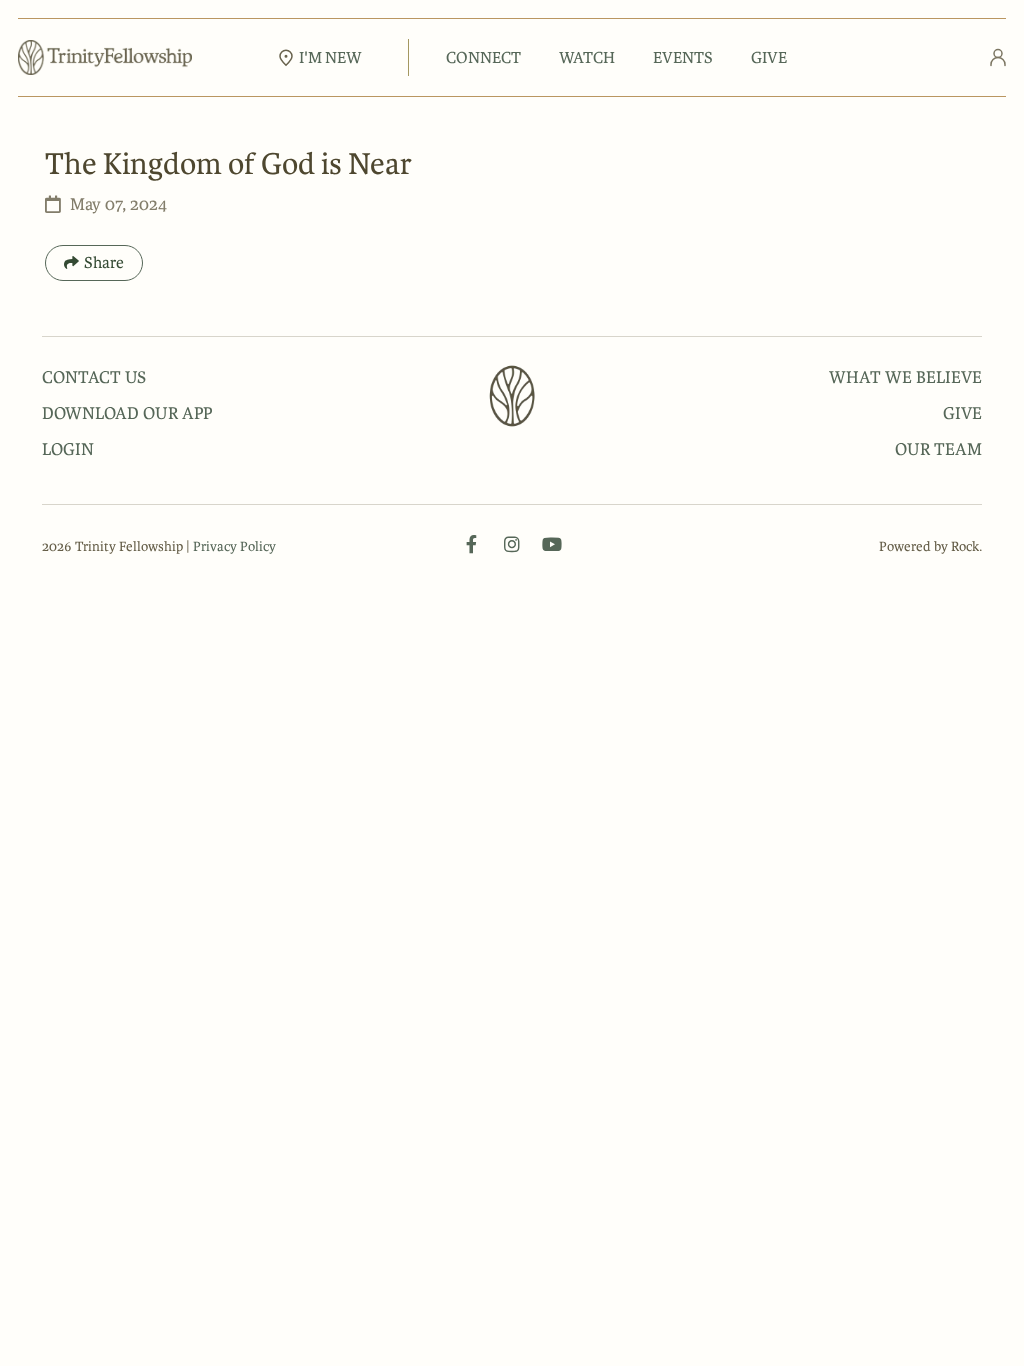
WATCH (587, 57)
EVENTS (683, 57)
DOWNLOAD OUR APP (127, 413)
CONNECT (483, 57)
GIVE (769, 57)
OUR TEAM (938, 449)
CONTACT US (94, 377)
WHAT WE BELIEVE (905, 377)
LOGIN (68, 449)
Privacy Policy (234, 546)
